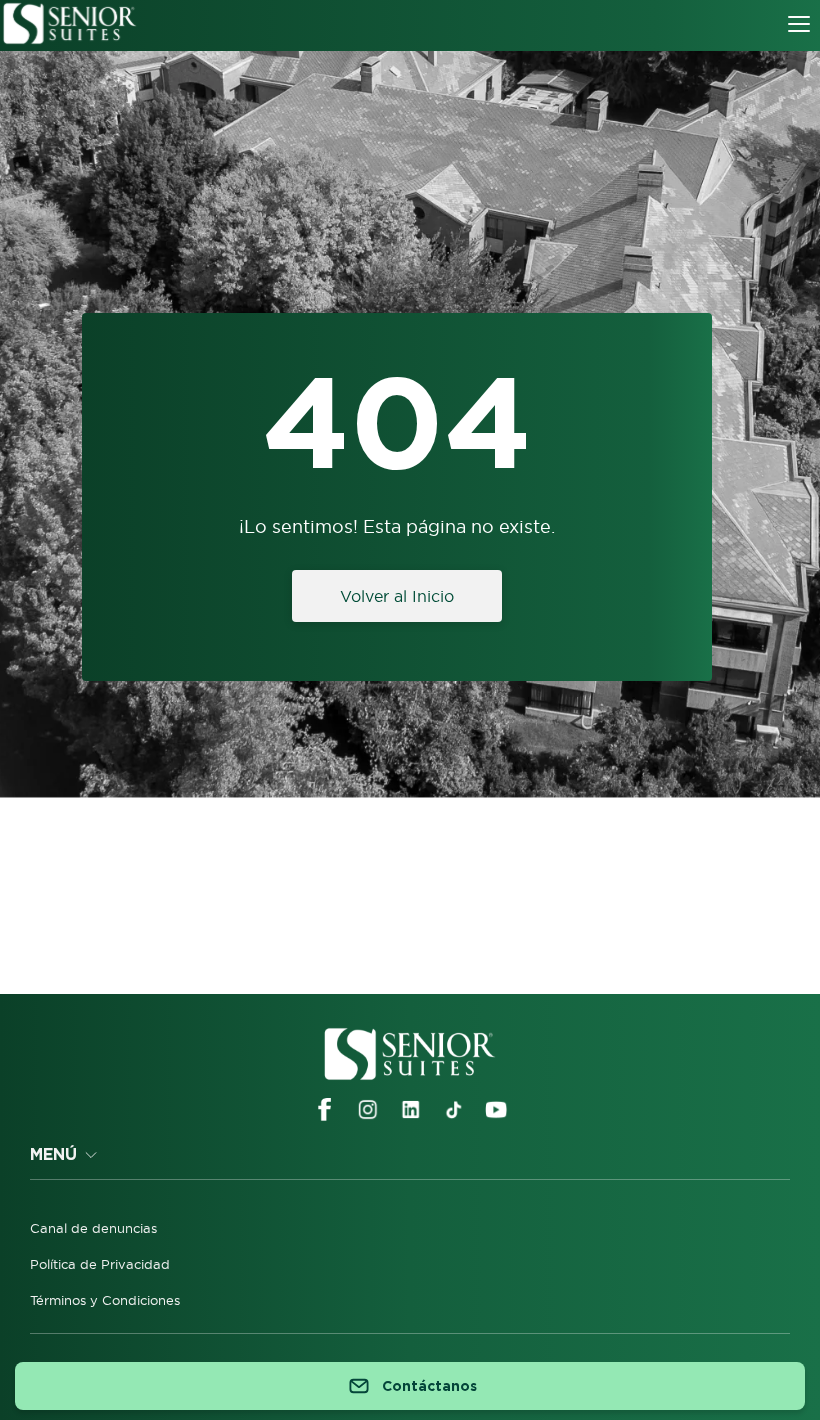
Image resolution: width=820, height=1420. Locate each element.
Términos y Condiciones (105, 1300)
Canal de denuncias (93, 1228)
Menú (53, 1154)
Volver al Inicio (397, 596)
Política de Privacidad (100, 1264)
